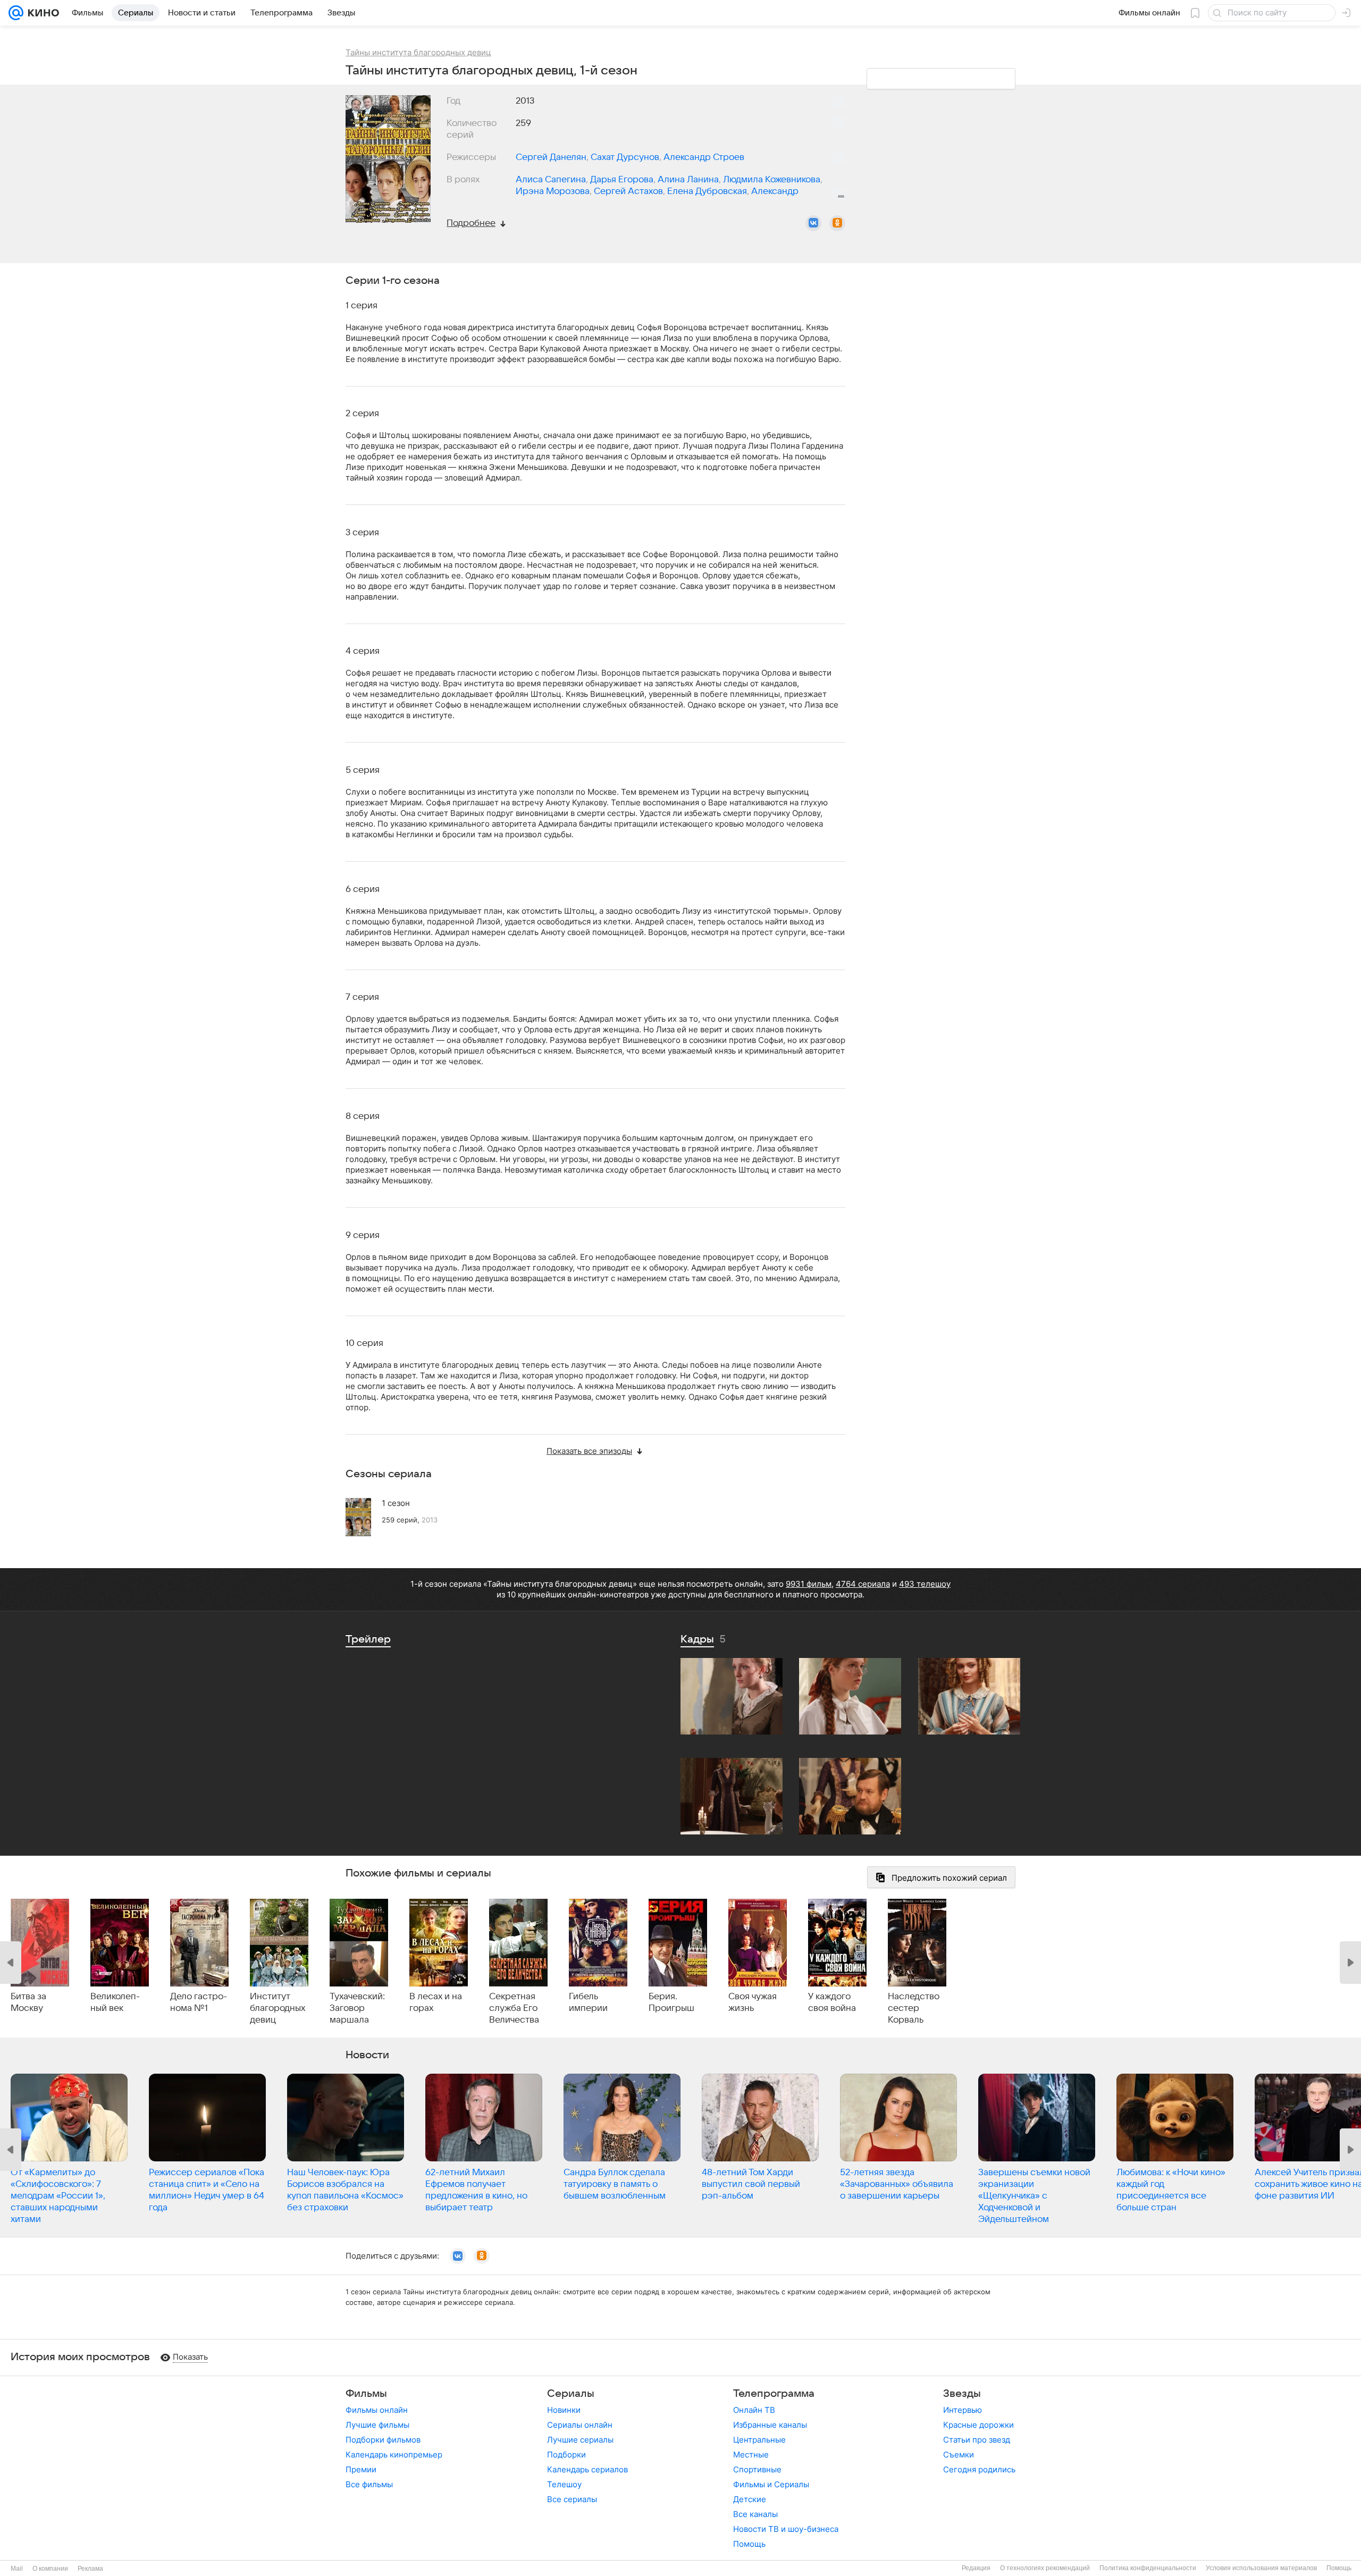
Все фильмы (369, 2484)
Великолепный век (115, 2002)
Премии (361, 2469)
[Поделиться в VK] (813, 223)
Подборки (566, 2455)
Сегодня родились (979, 2469)
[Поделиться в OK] (837, 223)
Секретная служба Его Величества (514, 2008)
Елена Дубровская (707, 191)
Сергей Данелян (551, 157)
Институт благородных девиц (278, 2008)
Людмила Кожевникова (772, 180)
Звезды (962, 2394)
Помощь (749, 2544)
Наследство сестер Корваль (914, 2008)
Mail (17, 2569)
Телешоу (564, 2484)
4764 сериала (863, 1584)
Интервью (963, 2410)
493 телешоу (925, 1584)
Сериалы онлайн (580, 2425)
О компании (50, 2569)
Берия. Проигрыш (671, 2002)
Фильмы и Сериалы (771, 2484)
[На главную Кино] (41, 13)
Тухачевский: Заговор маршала (357, 2008)
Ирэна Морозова (553, 191)
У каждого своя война (832, 2002)
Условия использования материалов (1261, 2568)
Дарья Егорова (622, 180)
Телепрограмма (774, 2394)
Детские (750, 2499)
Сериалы (571, 2394)
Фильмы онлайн (377, 2410)
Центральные (759, 2440)
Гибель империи (588, 2002)
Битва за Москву (28, 2002)
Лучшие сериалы (580, 2440)
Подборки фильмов (383, 2440)
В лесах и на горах (436, 2002)
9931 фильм (809, 1584)
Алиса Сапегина (551, 180)
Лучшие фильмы (377, 2425)
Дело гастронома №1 (199, 2002)
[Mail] (16, 13)
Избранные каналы (770, 2425)
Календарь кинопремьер (394, 2455)
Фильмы (366, 2394)
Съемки (959, 2455)
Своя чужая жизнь (753, 2002)
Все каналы (755, 2514)
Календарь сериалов (587, 2469)
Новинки (564, 2410)
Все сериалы (572, 2499)
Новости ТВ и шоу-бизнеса (786, 2529)
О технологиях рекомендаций (1045, 2568)
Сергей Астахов (628, 191)
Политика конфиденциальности (1148, 2568)
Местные (751, 2455)
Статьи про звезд (977, 2440)
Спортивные (757, 2469)
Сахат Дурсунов (625, 157)
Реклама (90, 2569)
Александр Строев (704, 157)
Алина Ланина (688, 180)
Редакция (976, 2568)
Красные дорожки (978, 2425)
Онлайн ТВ (754, 2410)
